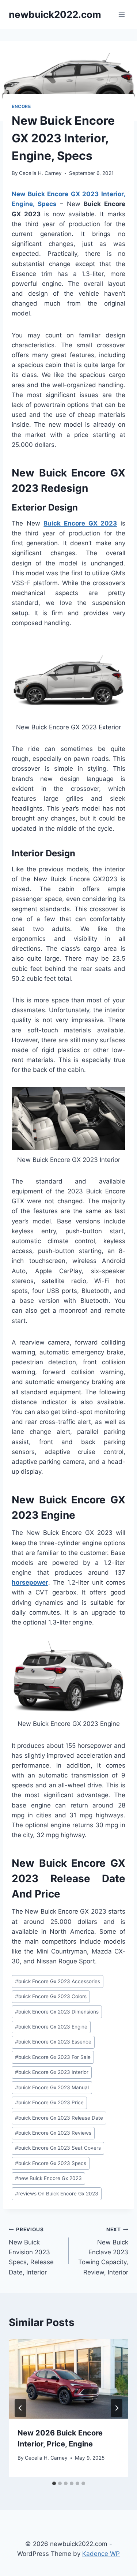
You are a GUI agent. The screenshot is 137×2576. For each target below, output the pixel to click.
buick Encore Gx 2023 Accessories (58, 1981)
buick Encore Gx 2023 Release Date (59, 2118)
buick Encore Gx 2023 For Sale (53, 2057)
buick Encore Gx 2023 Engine (51, 2027)
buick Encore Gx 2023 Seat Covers (58, 2148)
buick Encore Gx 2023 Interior (52, 2072)
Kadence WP (101, 2554)
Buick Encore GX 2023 (80, 523)
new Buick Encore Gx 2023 (48, 2178)
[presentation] (68, 2379)
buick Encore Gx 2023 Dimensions (57, 2012)
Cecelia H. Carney (40, 173)
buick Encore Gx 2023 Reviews (53, 2133)
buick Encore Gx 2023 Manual (52, 2087)
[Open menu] (121, 14)
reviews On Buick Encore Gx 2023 (57, 2194)
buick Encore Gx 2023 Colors (51, 1996)
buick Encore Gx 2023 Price (49, 2102)
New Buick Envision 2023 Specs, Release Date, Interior (31, 2251)
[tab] (54, 2483)
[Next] (117, 2408)
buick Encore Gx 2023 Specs (51, 2163)
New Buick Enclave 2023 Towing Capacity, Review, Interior (103, 2251)
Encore (21, 106)
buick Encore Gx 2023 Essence (53, 2042)
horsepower (30, 1582)
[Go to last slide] (20, 2408)
